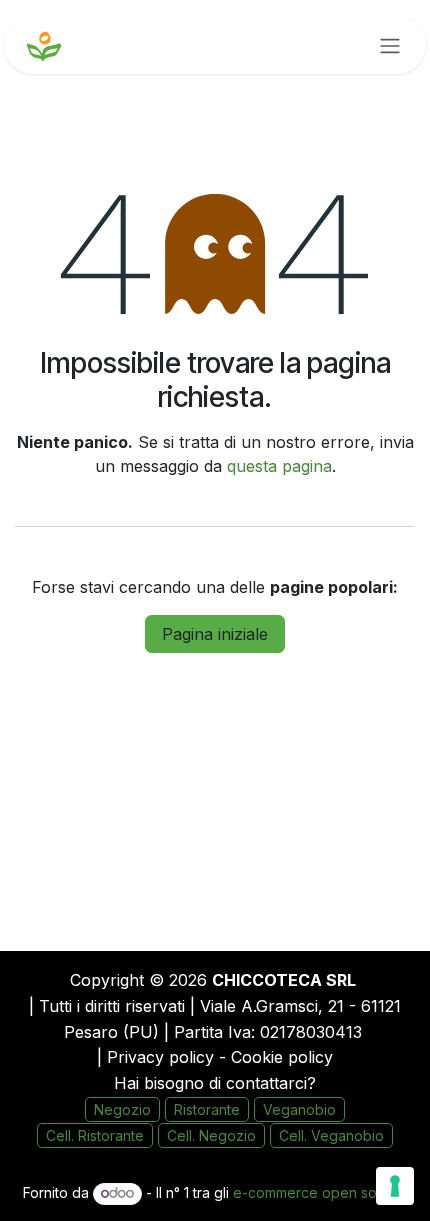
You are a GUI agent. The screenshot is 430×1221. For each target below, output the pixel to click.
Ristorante (207, 1109)
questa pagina (279, 466)
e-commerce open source (320, 1192)
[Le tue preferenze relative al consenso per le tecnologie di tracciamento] (395, 1186)
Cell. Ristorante (95, 1135)
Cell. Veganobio (331, 1135)
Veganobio (299, 1109)
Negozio (122, 1109)
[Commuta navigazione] (390, 45)
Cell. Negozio (211, 1135)
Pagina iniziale (215, 634)
